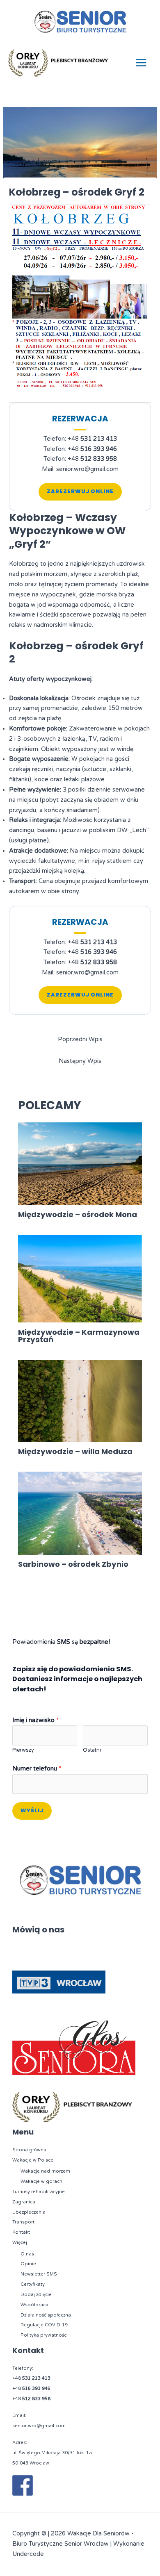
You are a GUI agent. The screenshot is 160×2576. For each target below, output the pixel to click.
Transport (23, 2222)
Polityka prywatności (44, 2335)
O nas (27, 2254)
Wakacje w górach (41, 2181)
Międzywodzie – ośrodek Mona (78, 1214)
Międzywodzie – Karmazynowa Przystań (79, 1336)
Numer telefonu (37, 1769)
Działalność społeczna (46, 2315)
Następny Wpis (80, 1061)
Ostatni (92, 1750)
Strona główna (29, 2150)
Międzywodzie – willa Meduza (75, 1451)
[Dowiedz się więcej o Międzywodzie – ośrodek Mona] (80, 1164)
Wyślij (32, 1810)
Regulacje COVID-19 (44, 2325)
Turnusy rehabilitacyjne (39, 2192)
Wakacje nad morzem (45, 2171)
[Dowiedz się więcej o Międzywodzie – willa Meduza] (80, 1401)
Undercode (28, 2554)
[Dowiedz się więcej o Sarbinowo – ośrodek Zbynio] (80, 1513)
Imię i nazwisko (35, 1720)
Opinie (28, 2264)
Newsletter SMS (39, 2274)
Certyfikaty (33, 2284)
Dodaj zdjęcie (36, 2295)
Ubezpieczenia (29, 2212)
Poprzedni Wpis (80, 1039)
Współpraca (34, 2305)
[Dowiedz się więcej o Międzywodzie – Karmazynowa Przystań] (80, 1278)
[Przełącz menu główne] (141, 63)
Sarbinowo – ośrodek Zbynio (73, 1564)
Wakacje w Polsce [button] (33, 2160)
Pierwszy (23, 1750)
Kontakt (21, 2232)
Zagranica (24, 2202)
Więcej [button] (20, 2243)
